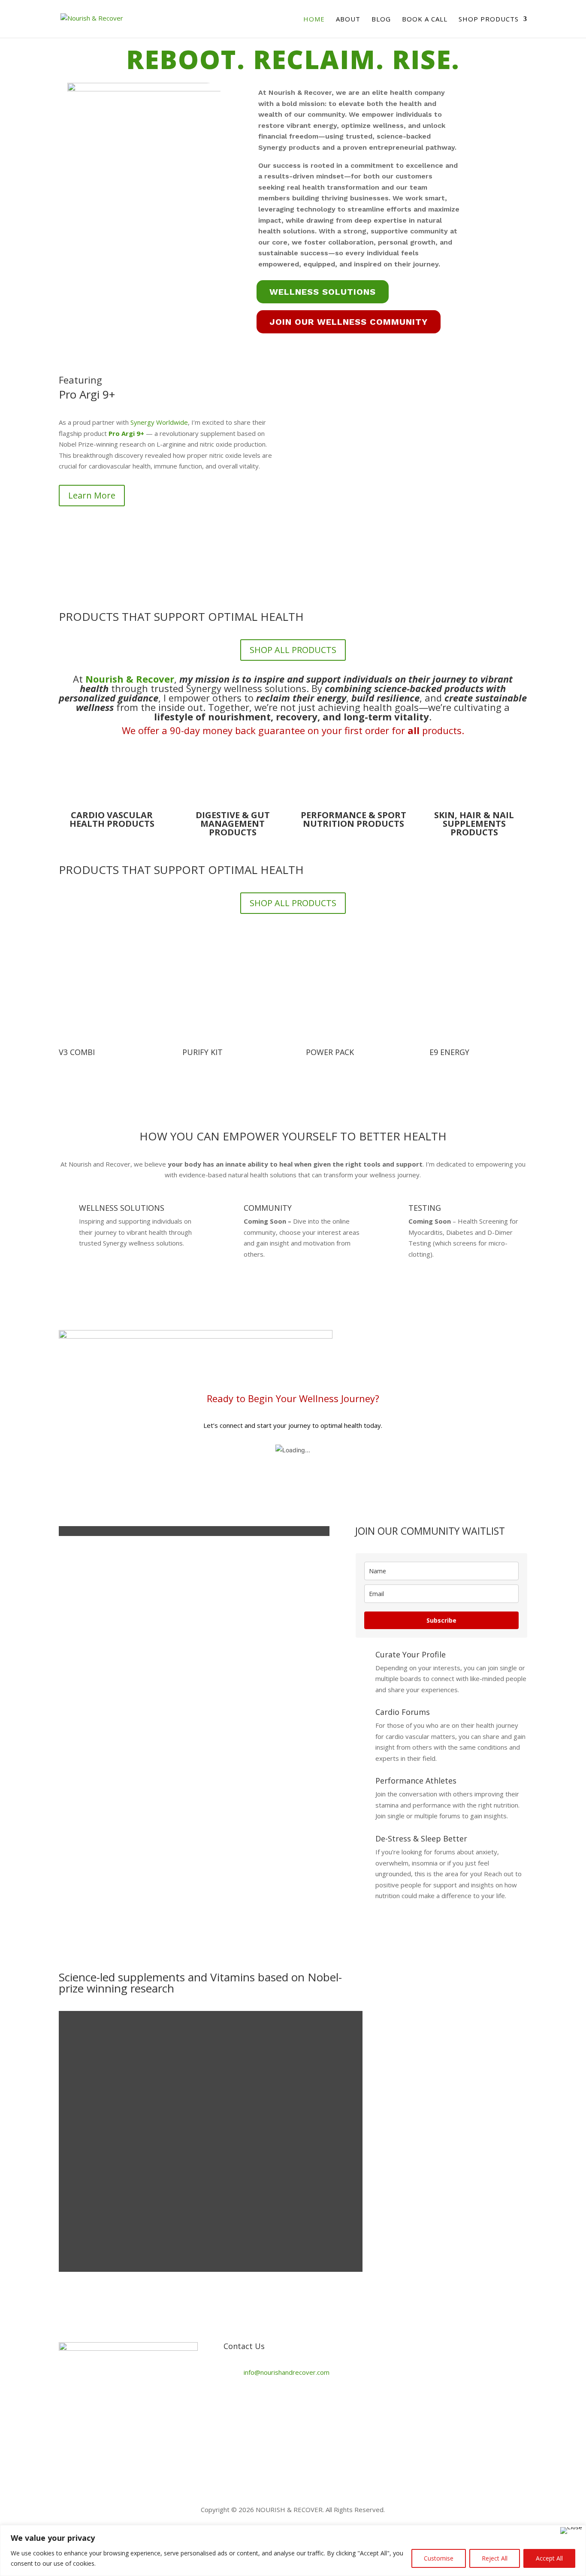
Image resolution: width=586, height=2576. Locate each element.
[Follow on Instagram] (265, 2401)
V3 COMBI (77, 1052)
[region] (293, 2550)
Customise (439, 2558)
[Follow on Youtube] (282, 2401)
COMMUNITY (268, 1208)
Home (314, 20)
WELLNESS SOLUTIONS (323, 292)
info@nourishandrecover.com (287, 2372)
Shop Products (489, 20)
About (348, 20)
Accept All (549, 2558)
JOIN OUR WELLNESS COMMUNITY (349, 322)
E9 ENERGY (449, 1052)
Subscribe (441, 1620)
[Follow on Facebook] (248, 2401)
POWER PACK (330, 1052)
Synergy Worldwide (159, 422)
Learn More (92, 495)
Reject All (495, 2558)
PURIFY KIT (202, 1052)
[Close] (571, 2531)
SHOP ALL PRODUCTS (293, 650)
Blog (381, 20)
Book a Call (425, 20)
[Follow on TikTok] (230, 2401)
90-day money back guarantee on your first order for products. (317, 730)
